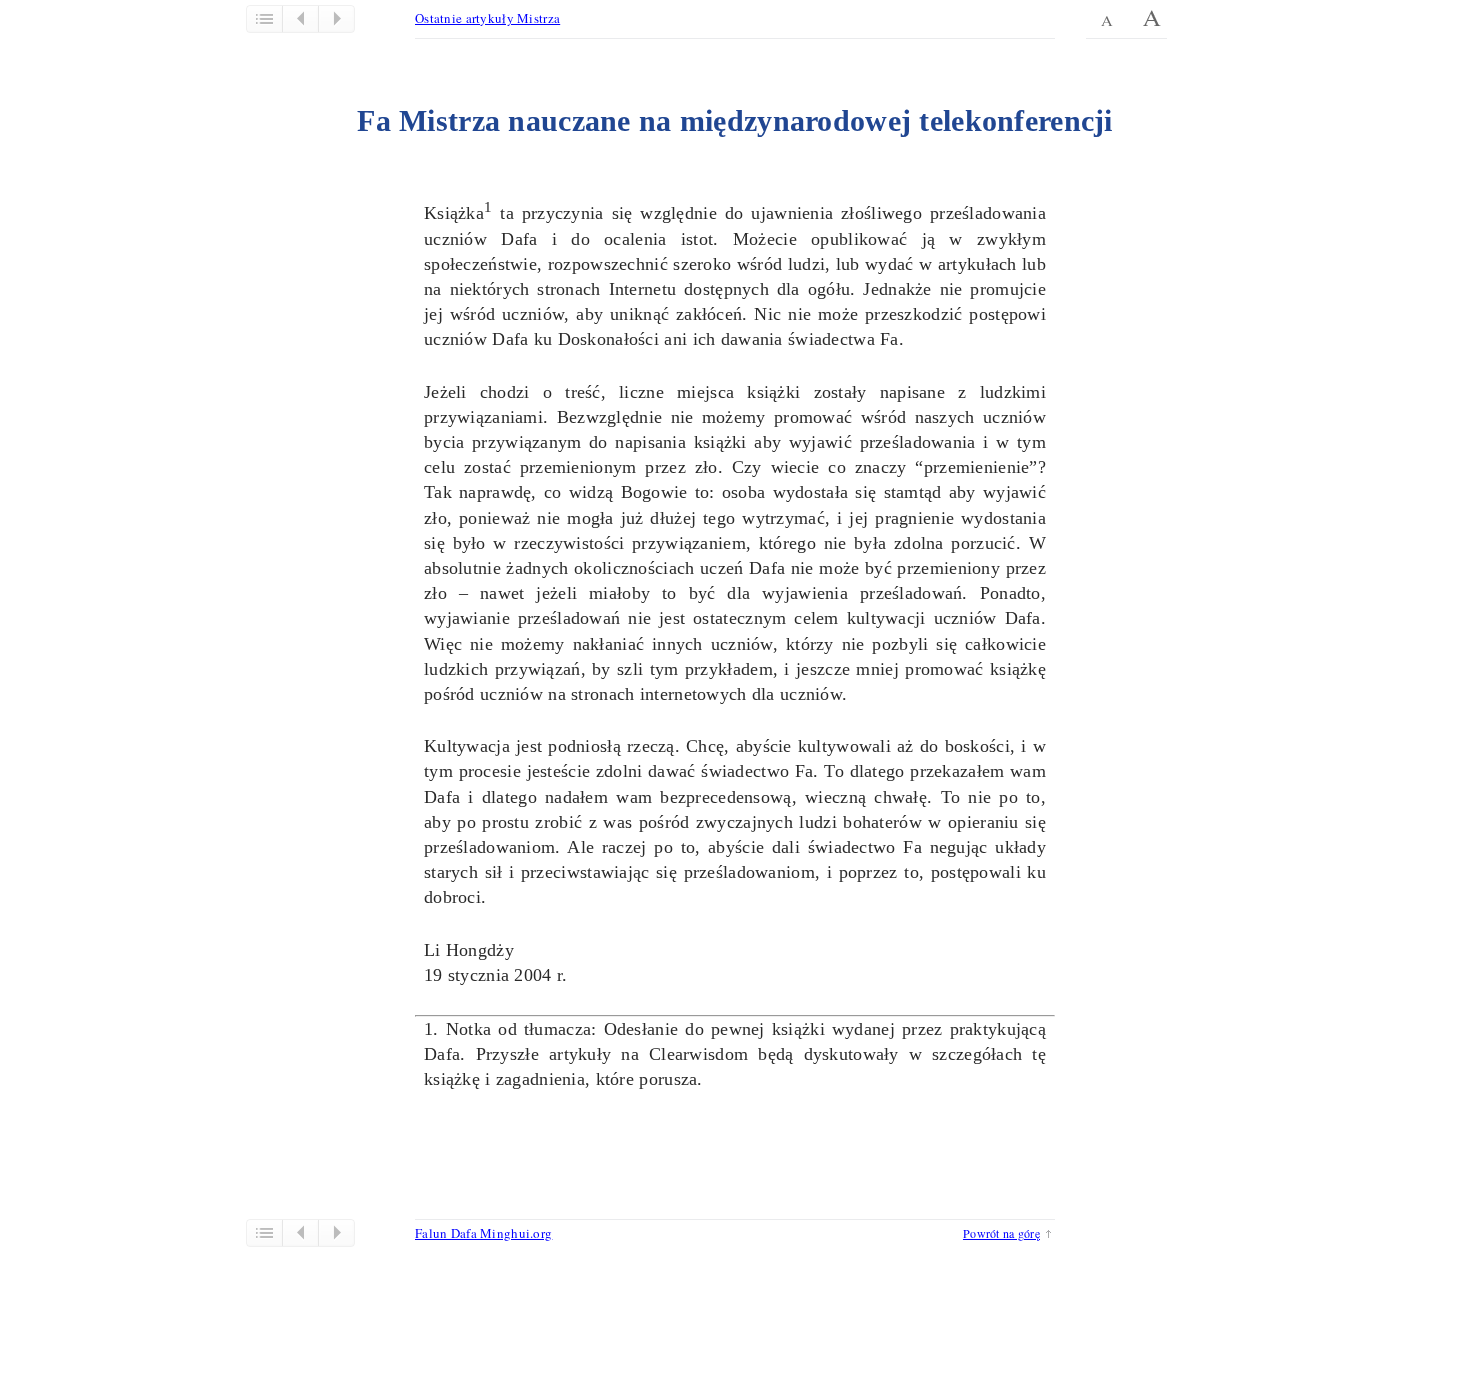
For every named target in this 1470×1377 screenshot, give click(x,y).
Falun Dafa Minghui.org (483, 1233)
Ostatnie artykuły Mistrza (487, 18)
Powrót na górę (1001, 1233)
